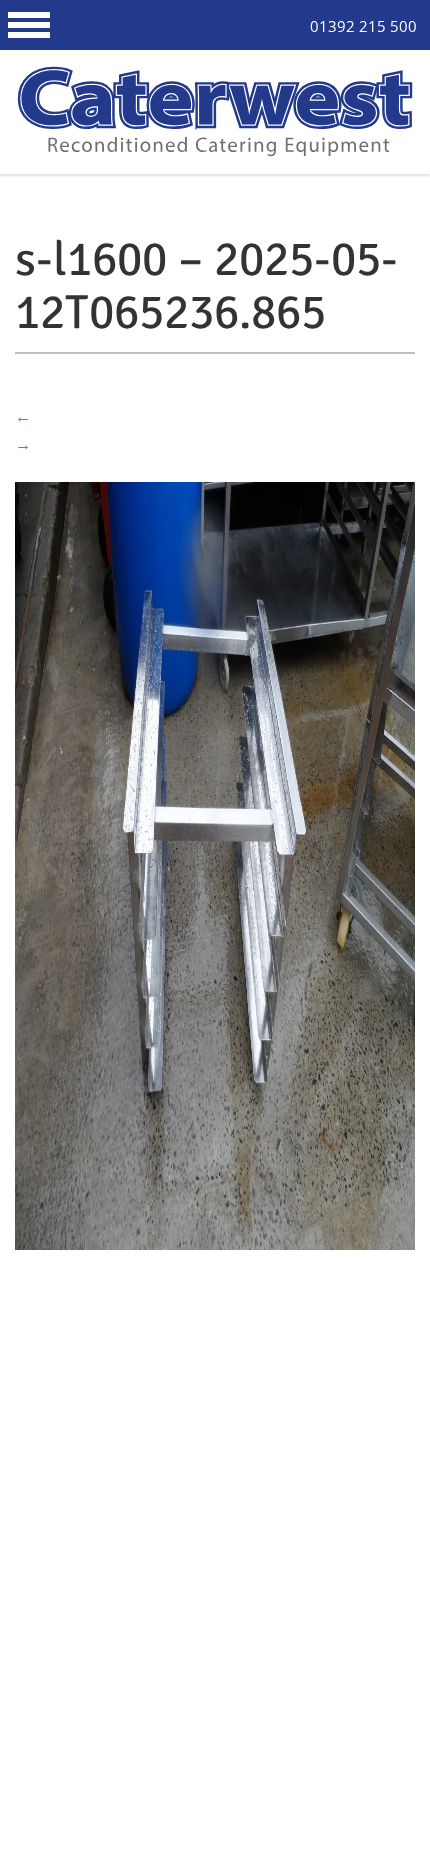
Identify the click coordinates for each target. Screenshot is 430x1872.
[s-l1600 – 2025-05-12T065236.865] (215, 864)
